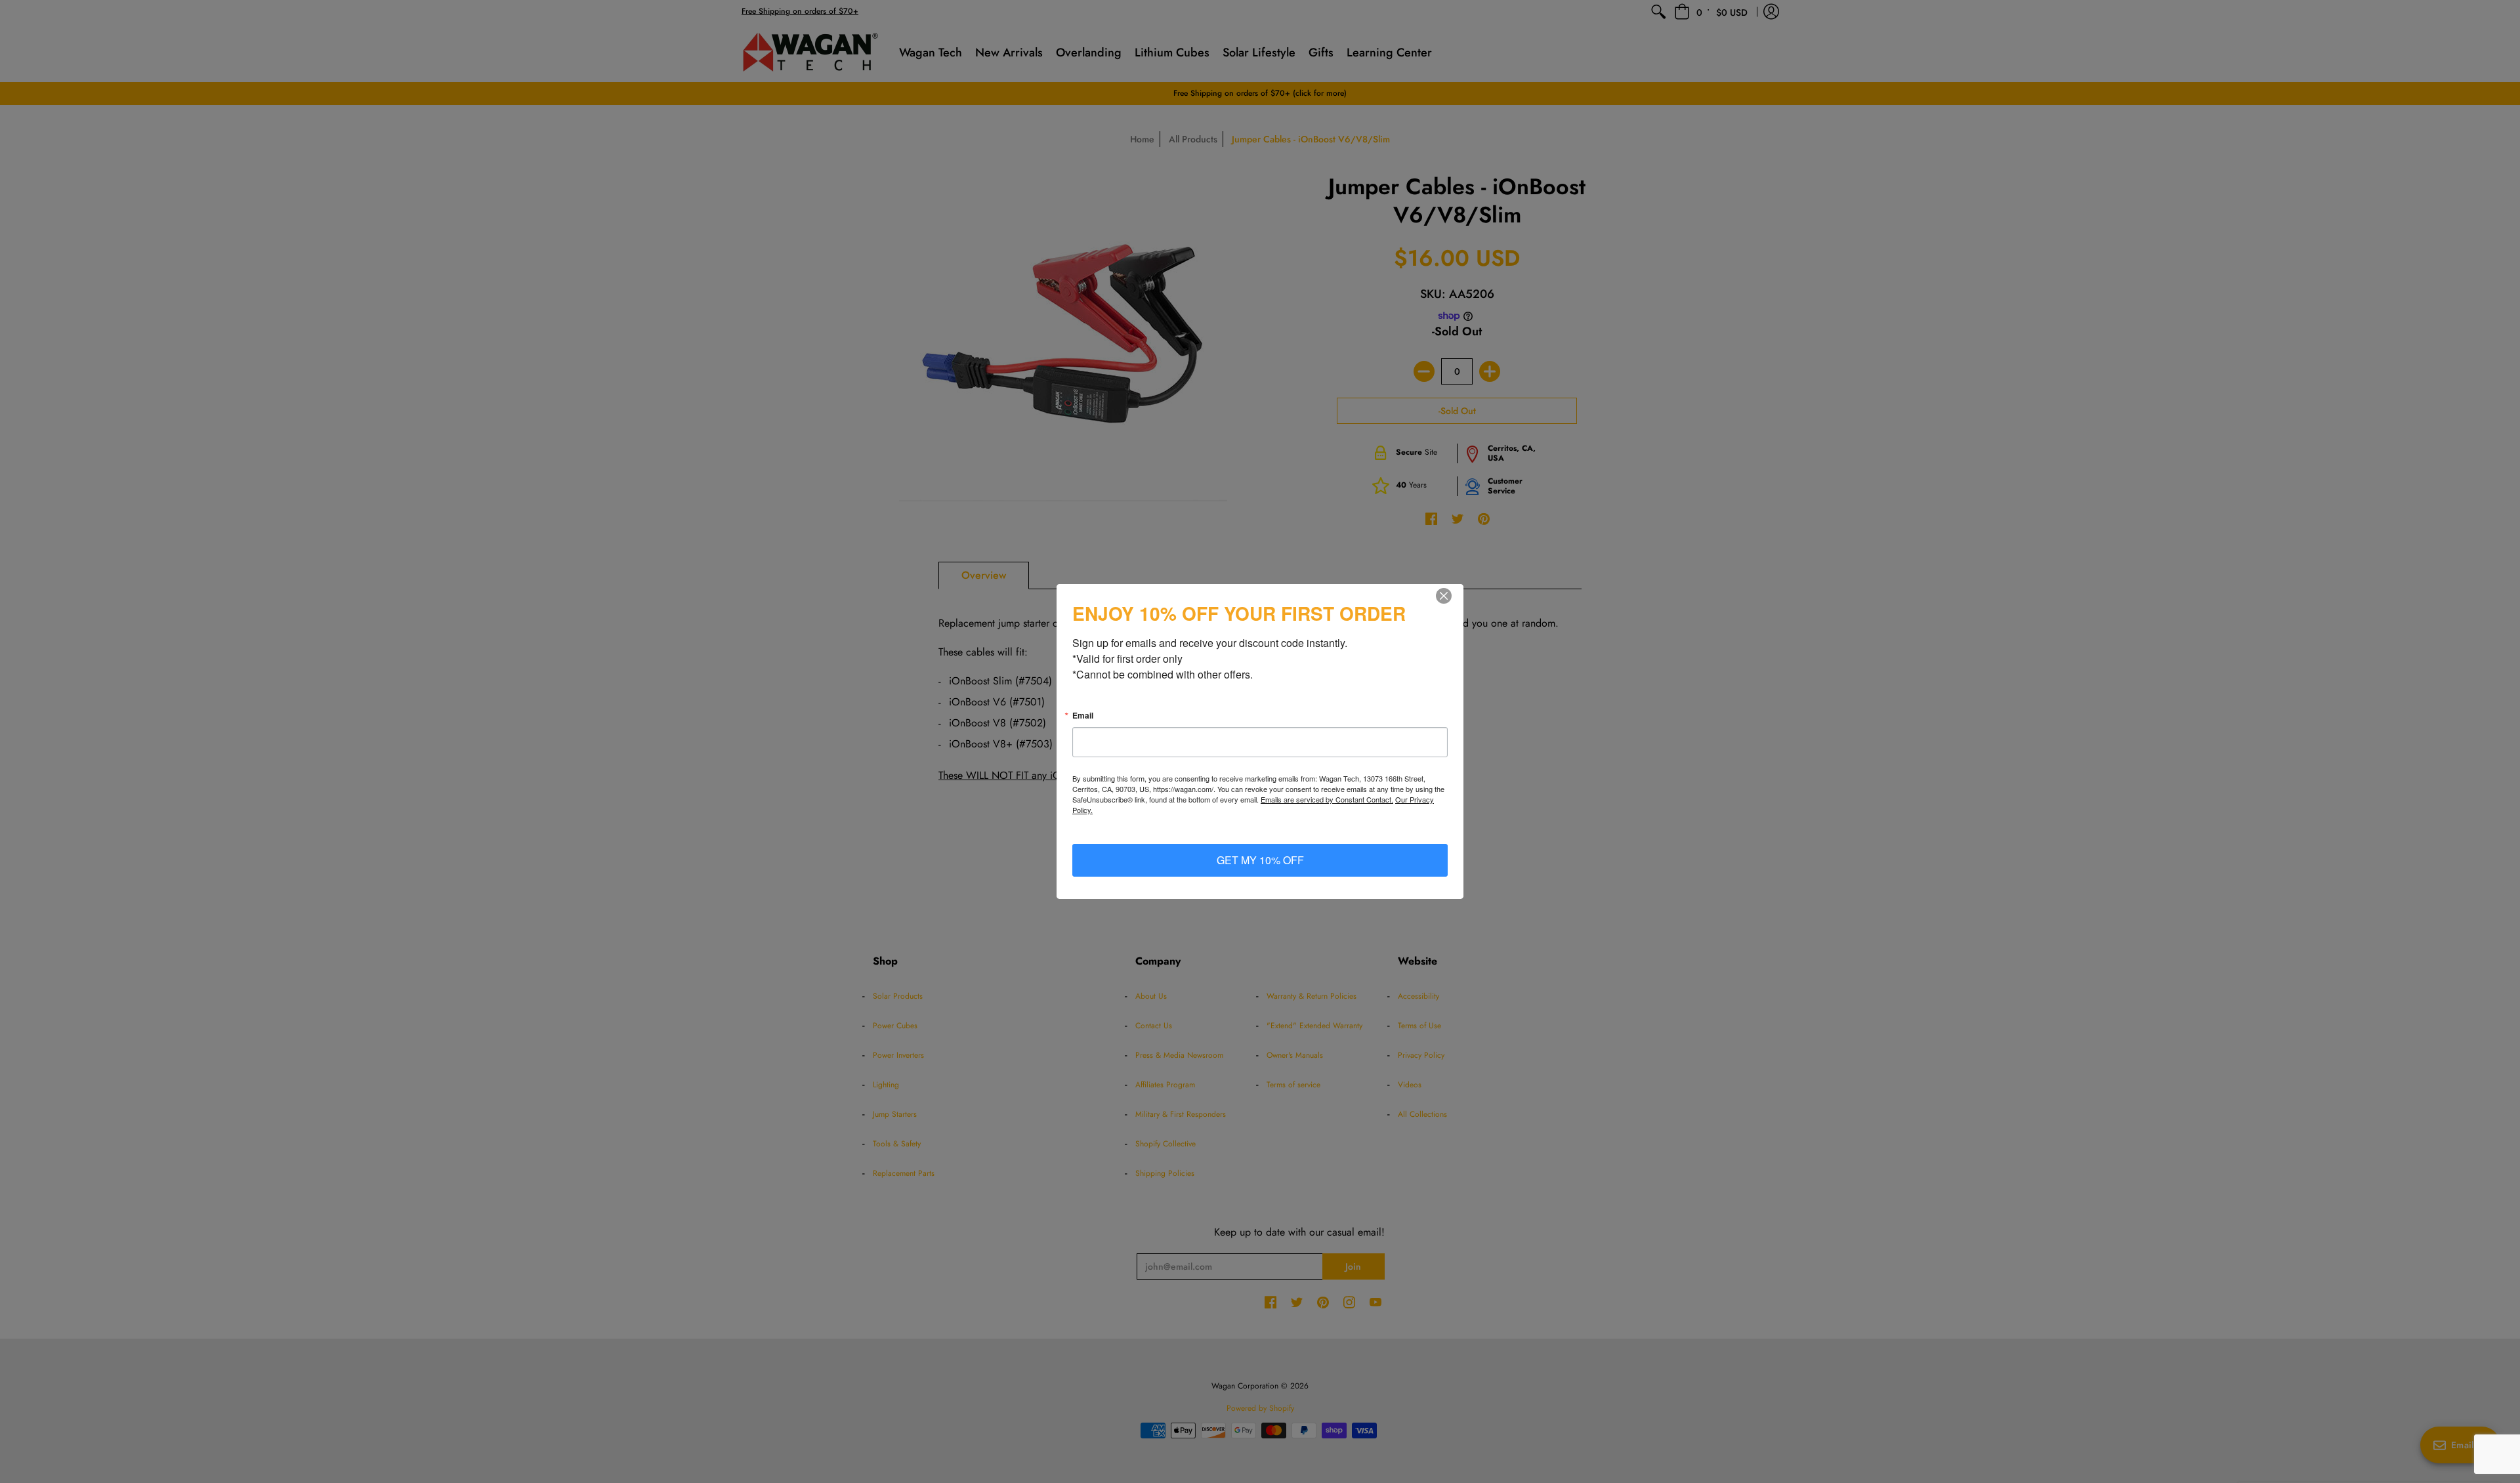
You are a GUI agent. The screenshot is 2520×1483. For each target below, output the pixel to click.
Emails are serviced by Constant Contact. (1327, 799)
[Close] (1452, 596)
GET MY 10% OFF (1260, 860)
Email (1083, 715)
